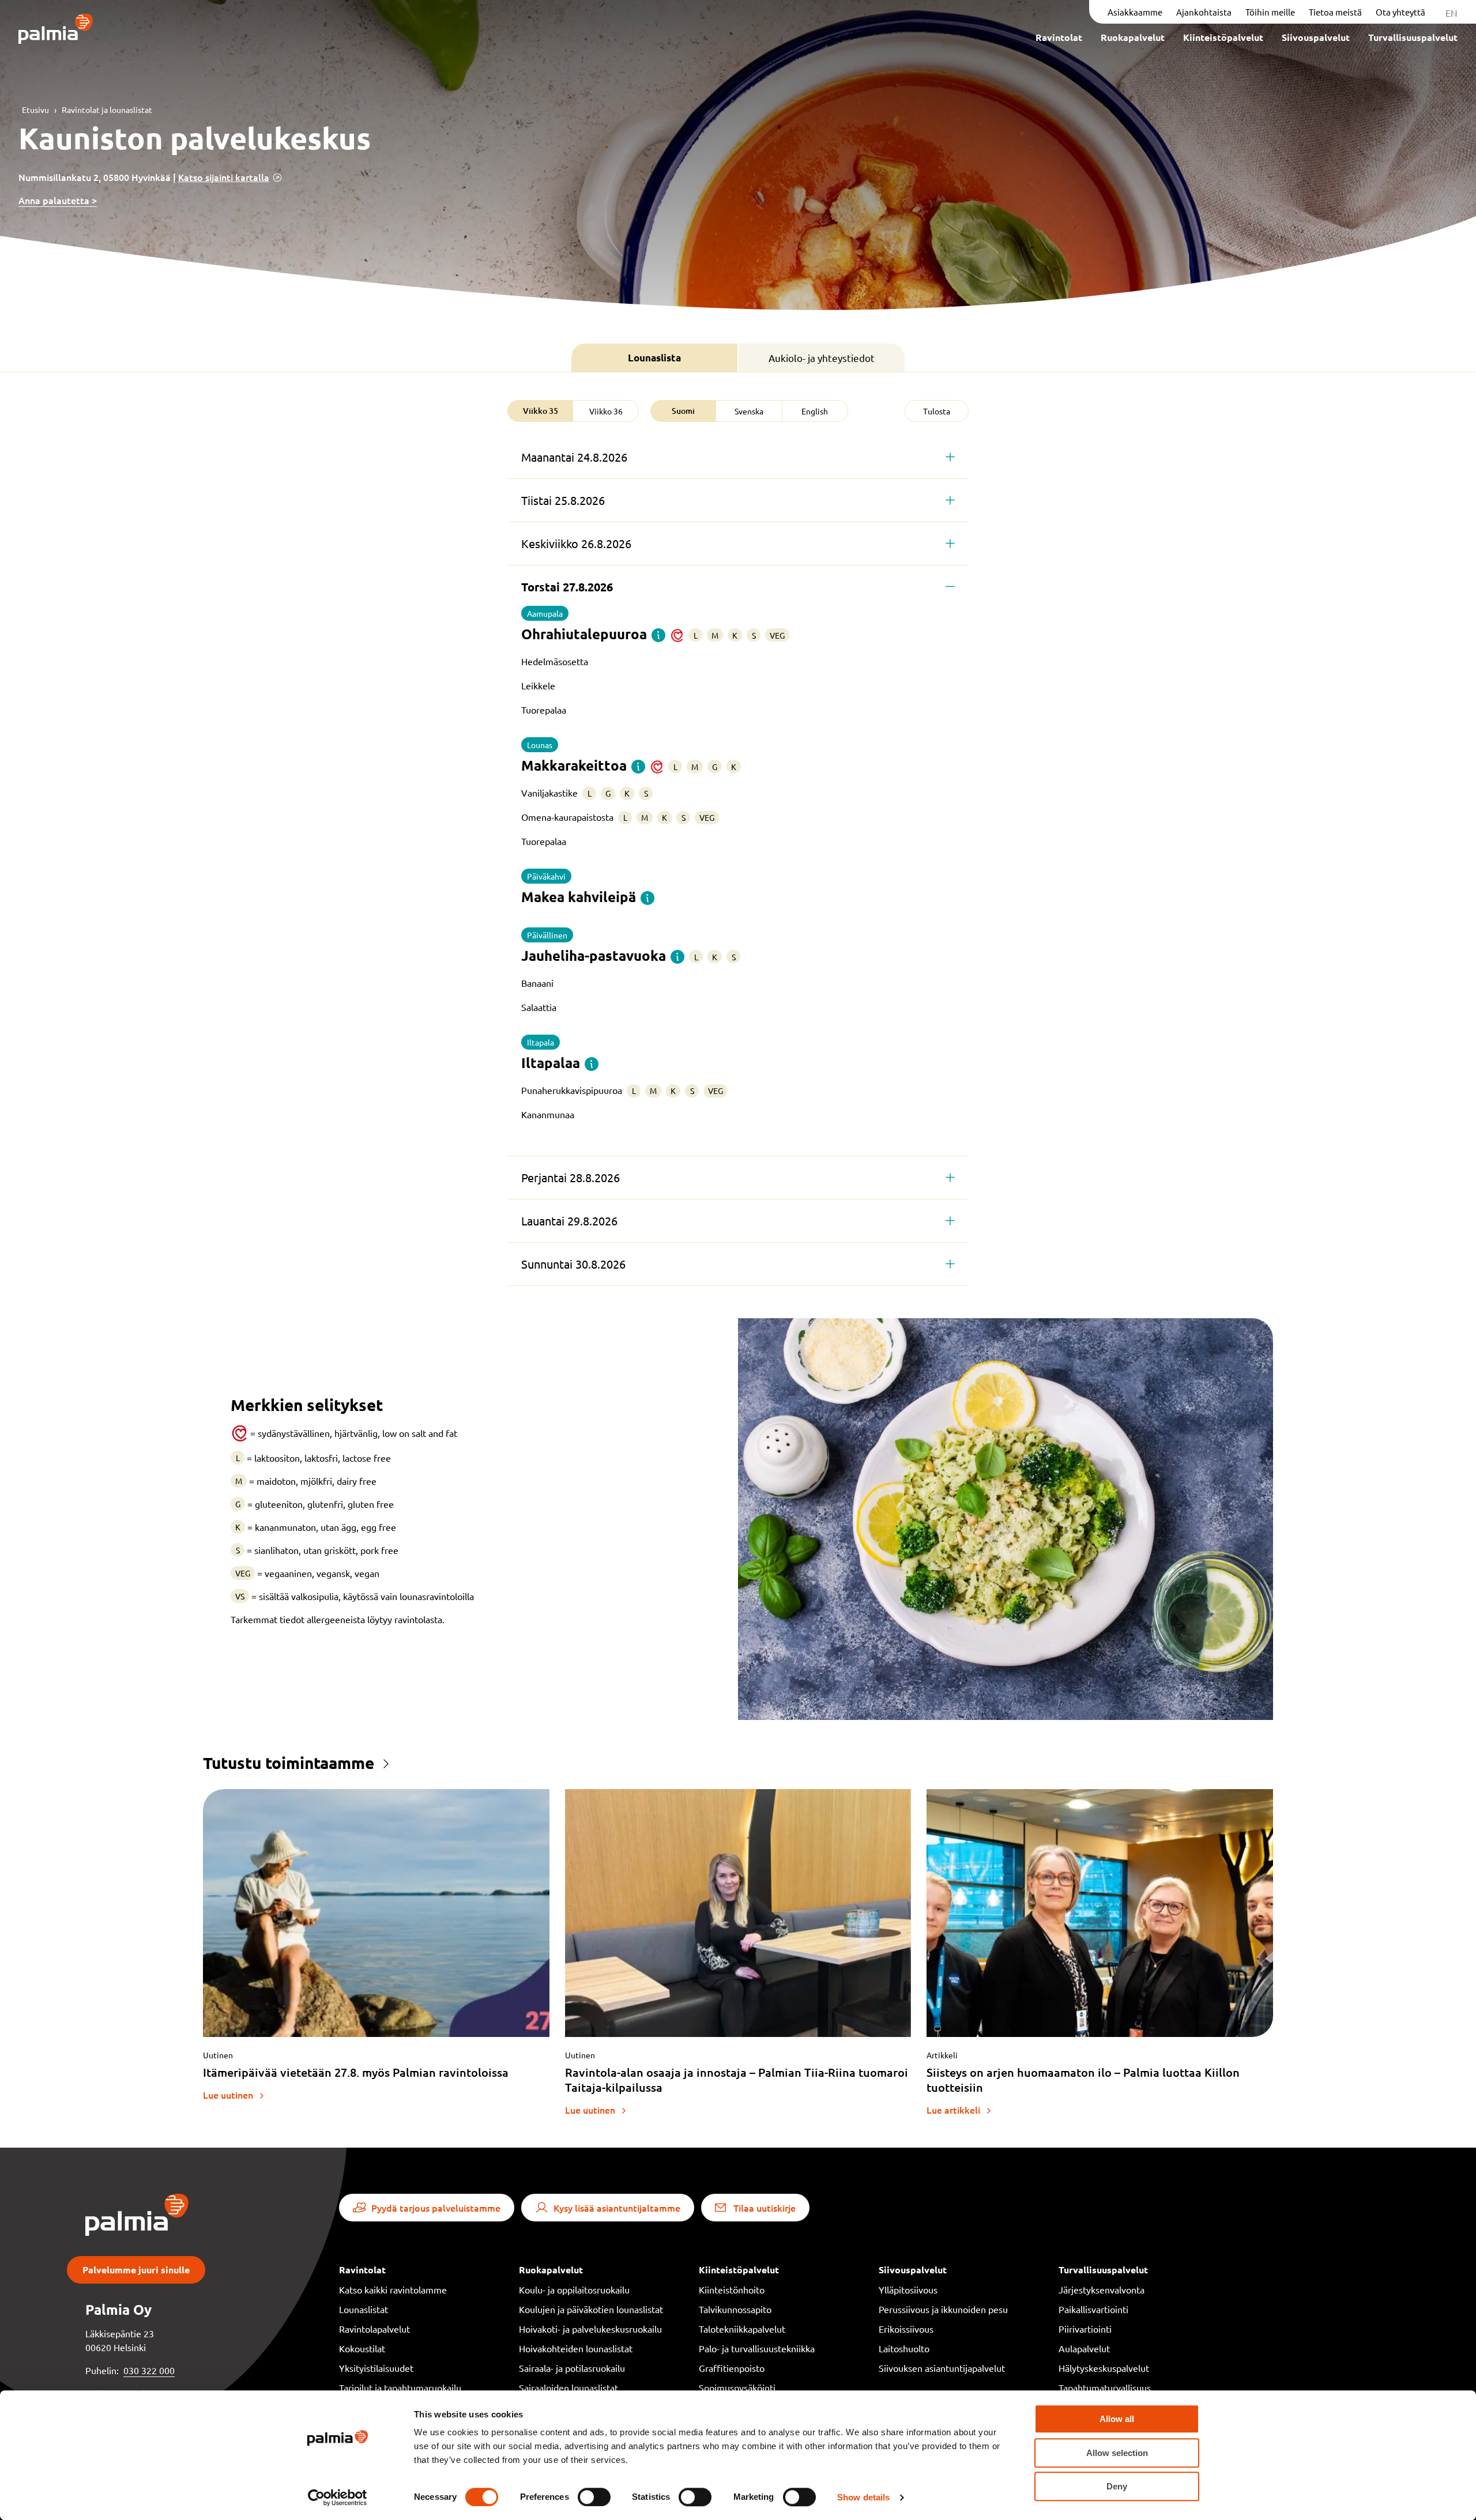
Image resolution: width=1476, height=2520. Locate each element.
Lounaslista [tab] (654, 358)
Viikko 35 (541, 411)
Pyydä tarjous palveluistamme (436, 2208)
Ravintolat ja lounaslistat (107, 110)
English (815, 411)
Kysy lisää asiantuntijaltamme (617, 2208)
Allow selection (1117, 2453)
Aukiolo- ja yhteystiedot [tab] (822, 358)
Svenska (749, 411)
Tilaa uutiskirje (765, 2208)
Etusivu (35, 110)
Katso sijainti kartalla (224, 177)
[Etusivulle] (56, 30)
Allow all (1117, 2419)
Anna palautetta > (58, 200)
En (1451, 13)
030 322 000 (149, 2370)
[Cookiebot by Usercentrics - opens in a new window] (338, 2498)
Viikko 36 (606, 411)
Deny (1117, 2486)
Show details (863, 2497)
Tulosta (937, 411)
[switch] (594, 2497)
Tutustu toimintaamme (289, 1762)
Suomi (683, 411)
